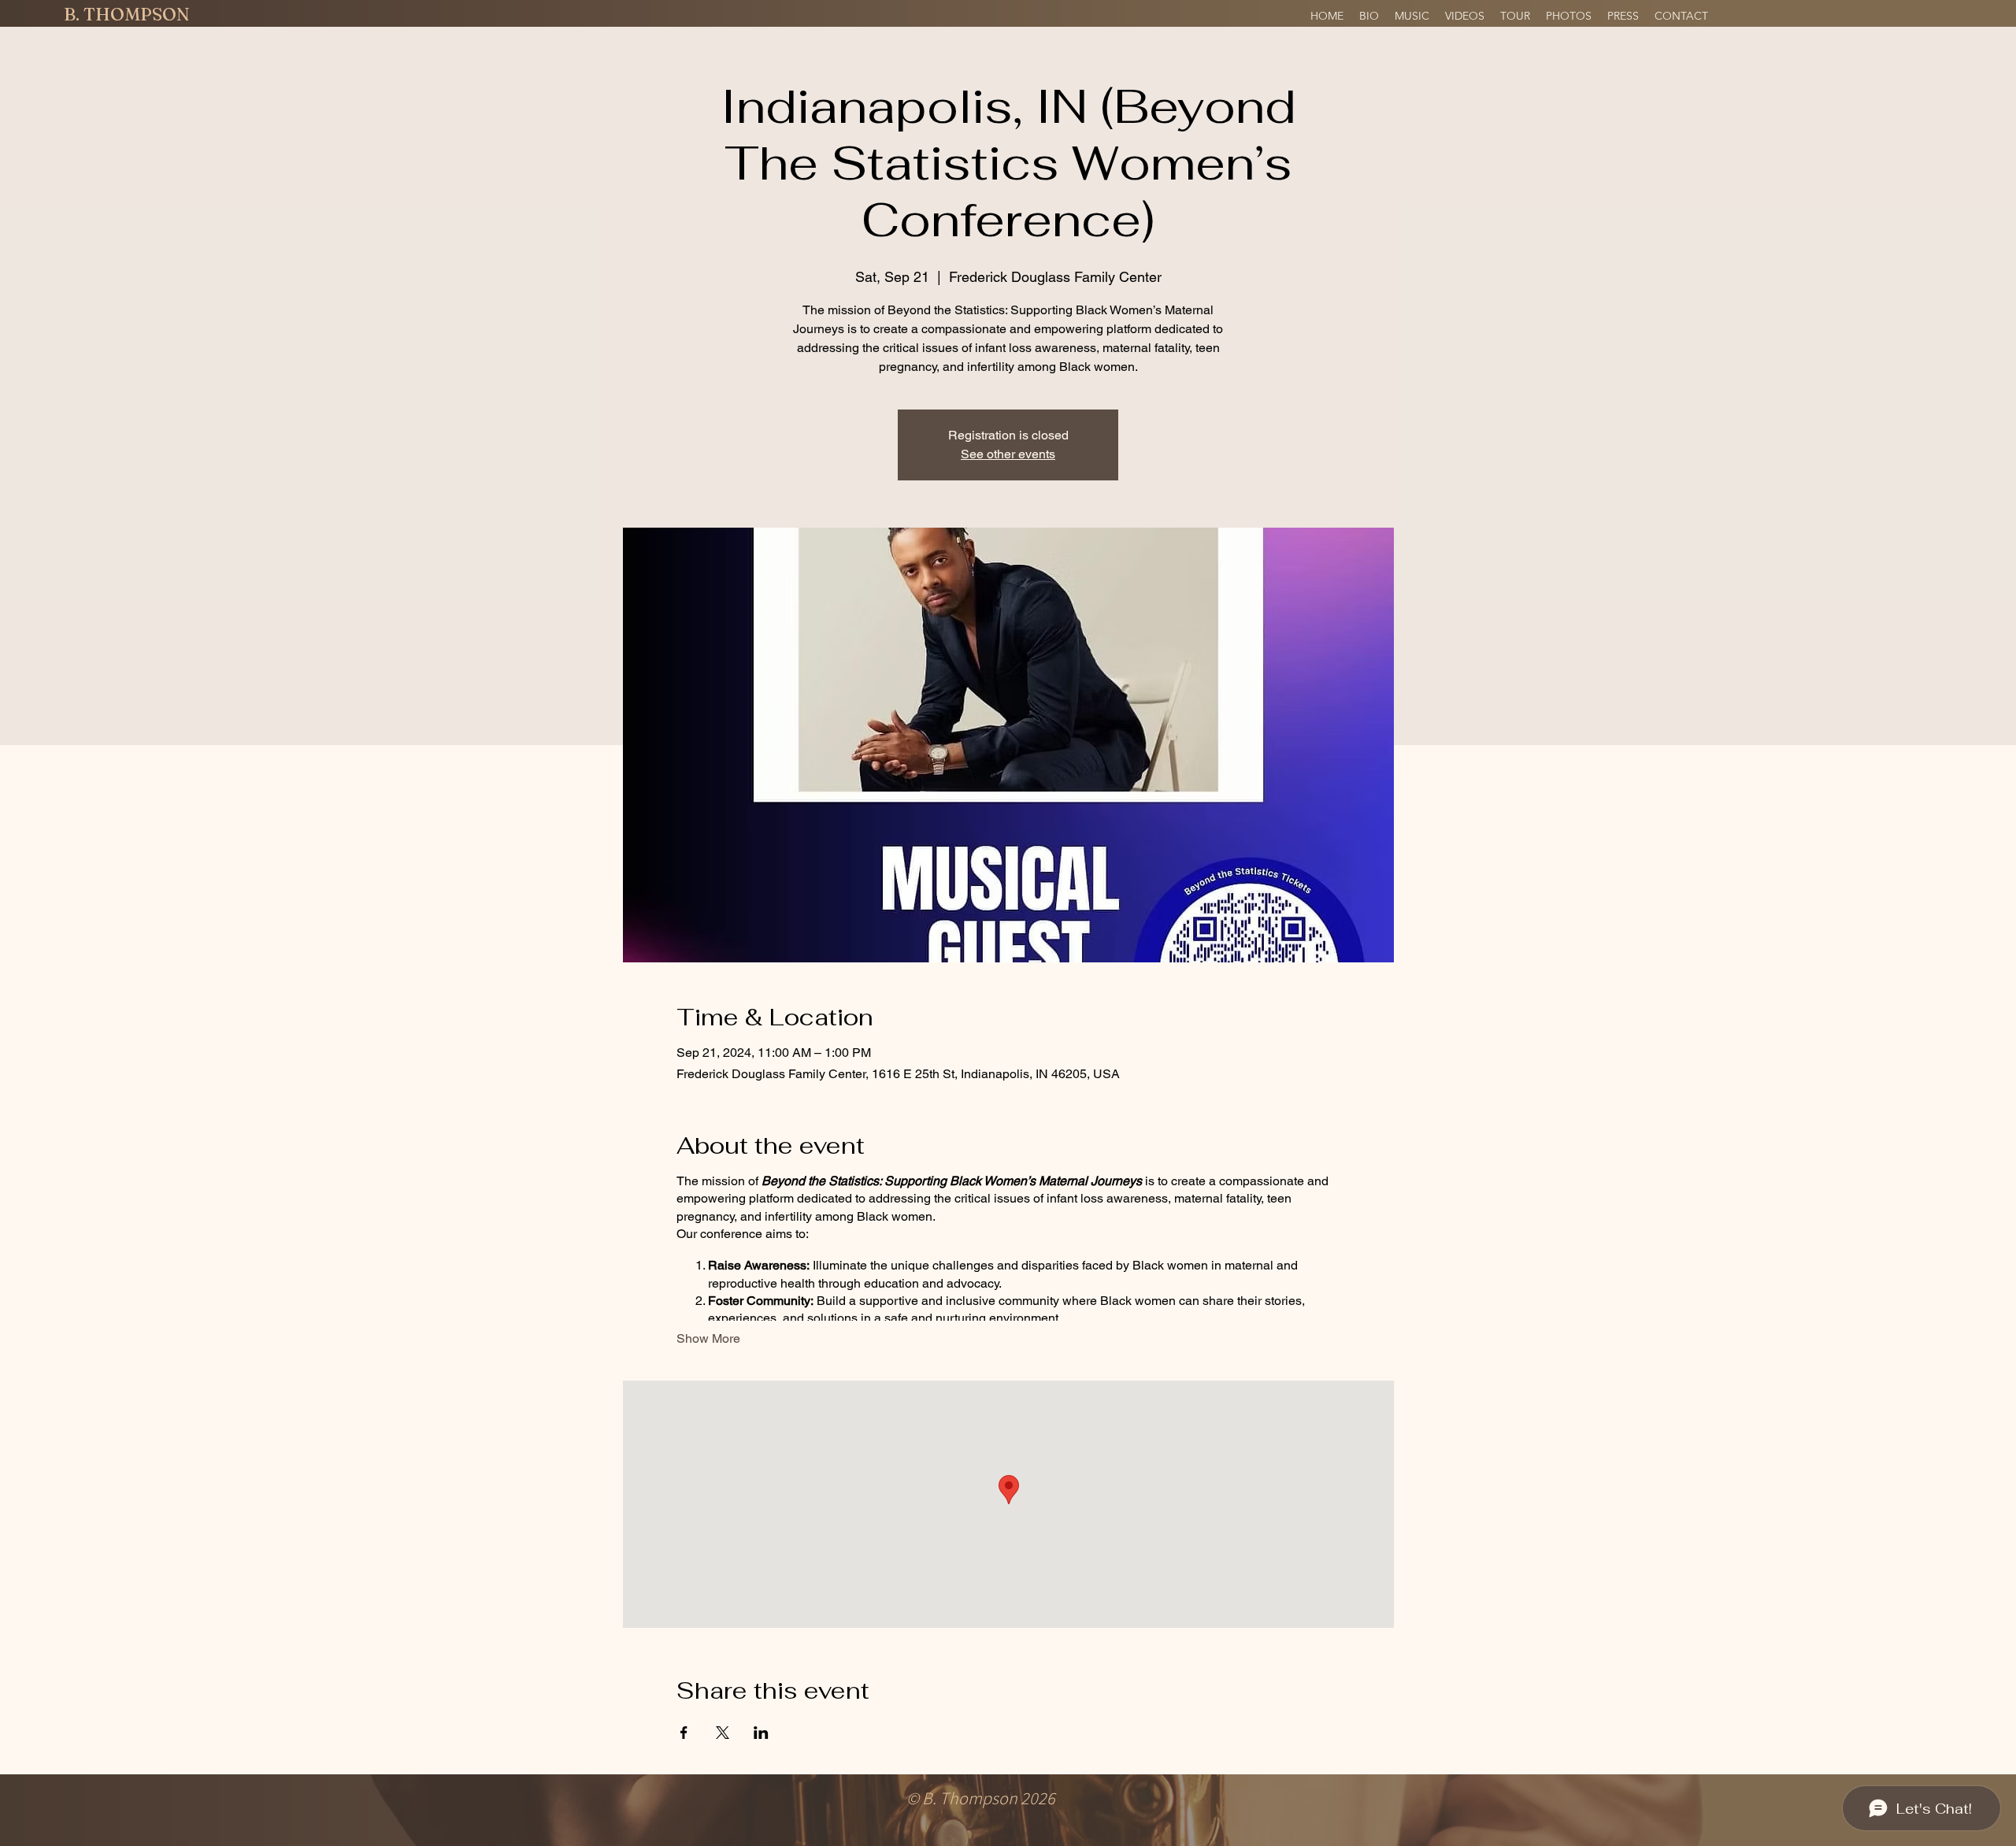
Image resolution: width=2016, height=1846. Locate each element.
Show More (708, 1338)
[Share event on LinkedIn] (761, 1733)
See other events (1008, 454)
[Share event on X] (723, 1733)
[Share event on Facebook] (684, 1733)
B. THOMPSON (127, 14)
